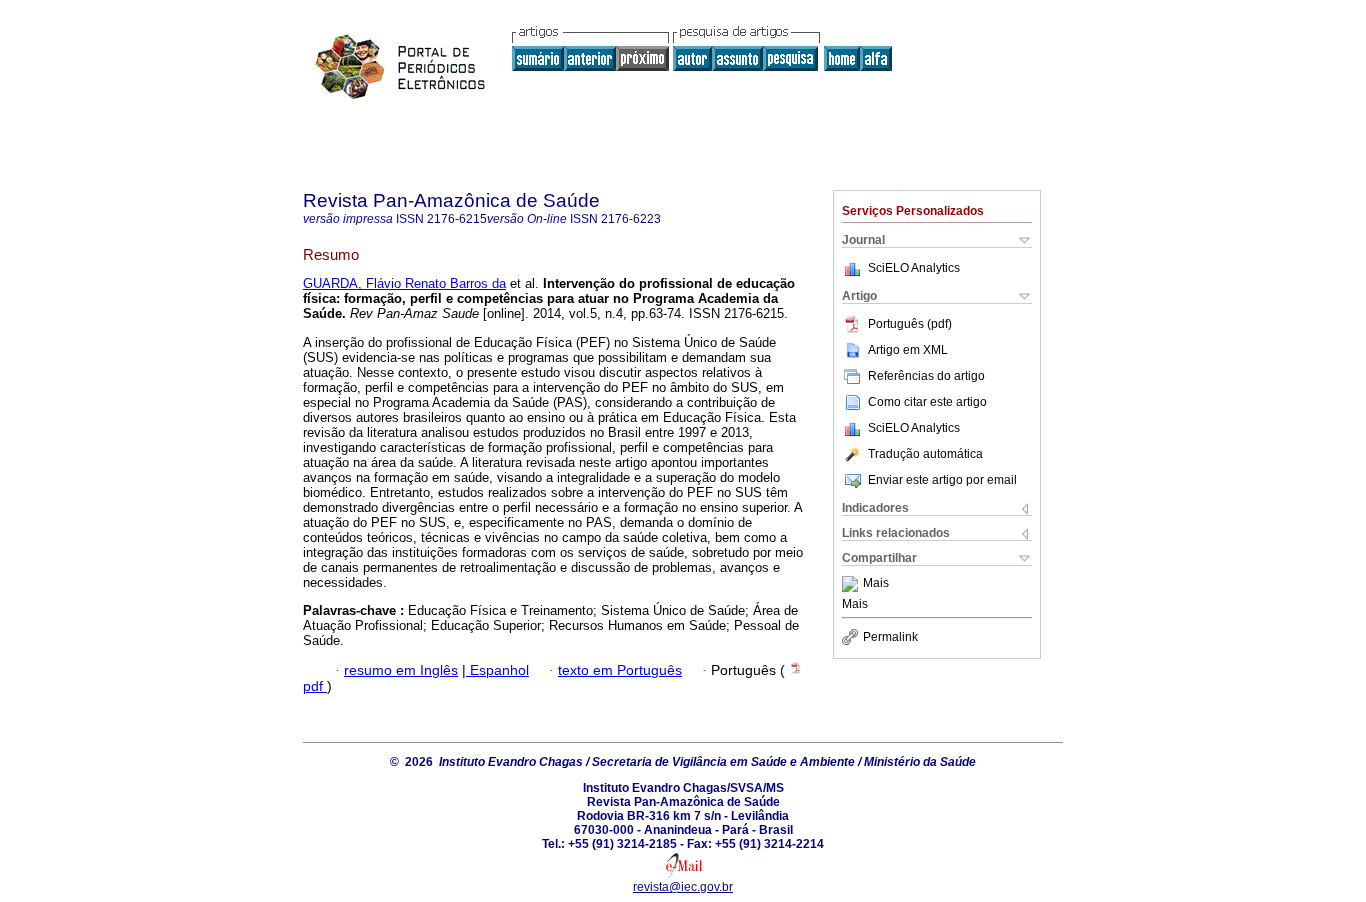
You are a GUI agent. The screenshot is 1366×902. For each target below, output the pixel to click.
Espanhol (497, 670)
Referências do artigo (926, 376)
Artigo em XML (908, 350)
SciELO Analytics (914, 268)
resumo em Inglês (401, 670)
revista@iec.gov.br (683, 887)
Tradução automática (925, 454)
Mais (876, 584)
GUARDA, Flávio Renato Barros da (404, 283)
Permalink (890, 637)
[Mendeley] (852, 584)
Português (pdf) (910, 324)
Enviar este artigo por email (942, 480)
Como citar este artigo (927, 402)
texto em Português (620, 670)
